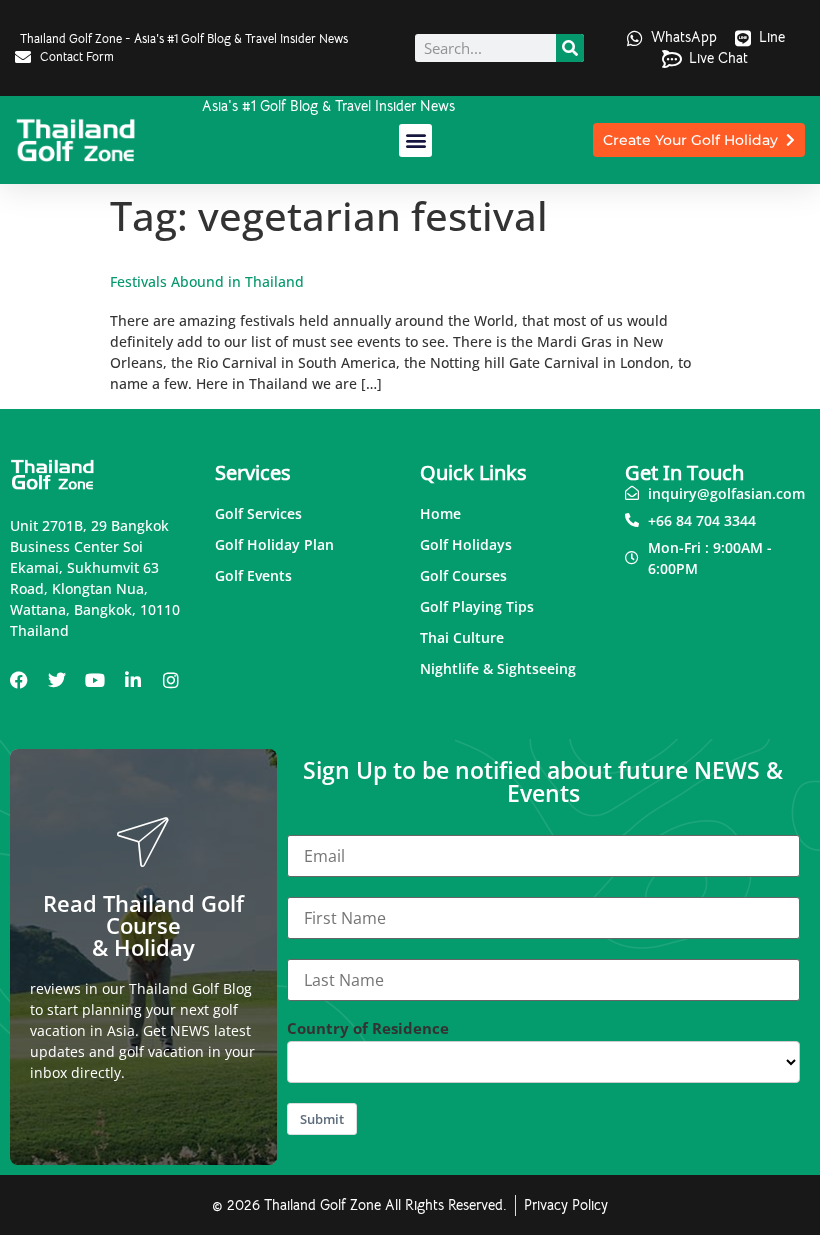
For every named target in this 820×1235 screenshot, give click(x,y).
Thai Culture (462, 637)
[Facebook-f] (19, 680)
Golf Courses (463, 575)
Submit (322, 1119)
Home (440, 513)
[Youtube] (95, 680)
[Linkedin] (133, 680)
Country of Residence (368, 1028)
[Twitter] (57, 680)
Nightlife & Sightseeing (498, 668)
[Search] (570, 48)
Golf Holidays (466, 544)
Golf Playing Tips (477, 606)
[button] (415, 140)
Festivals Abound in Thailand (207, 281)
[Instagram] (171, 680)
